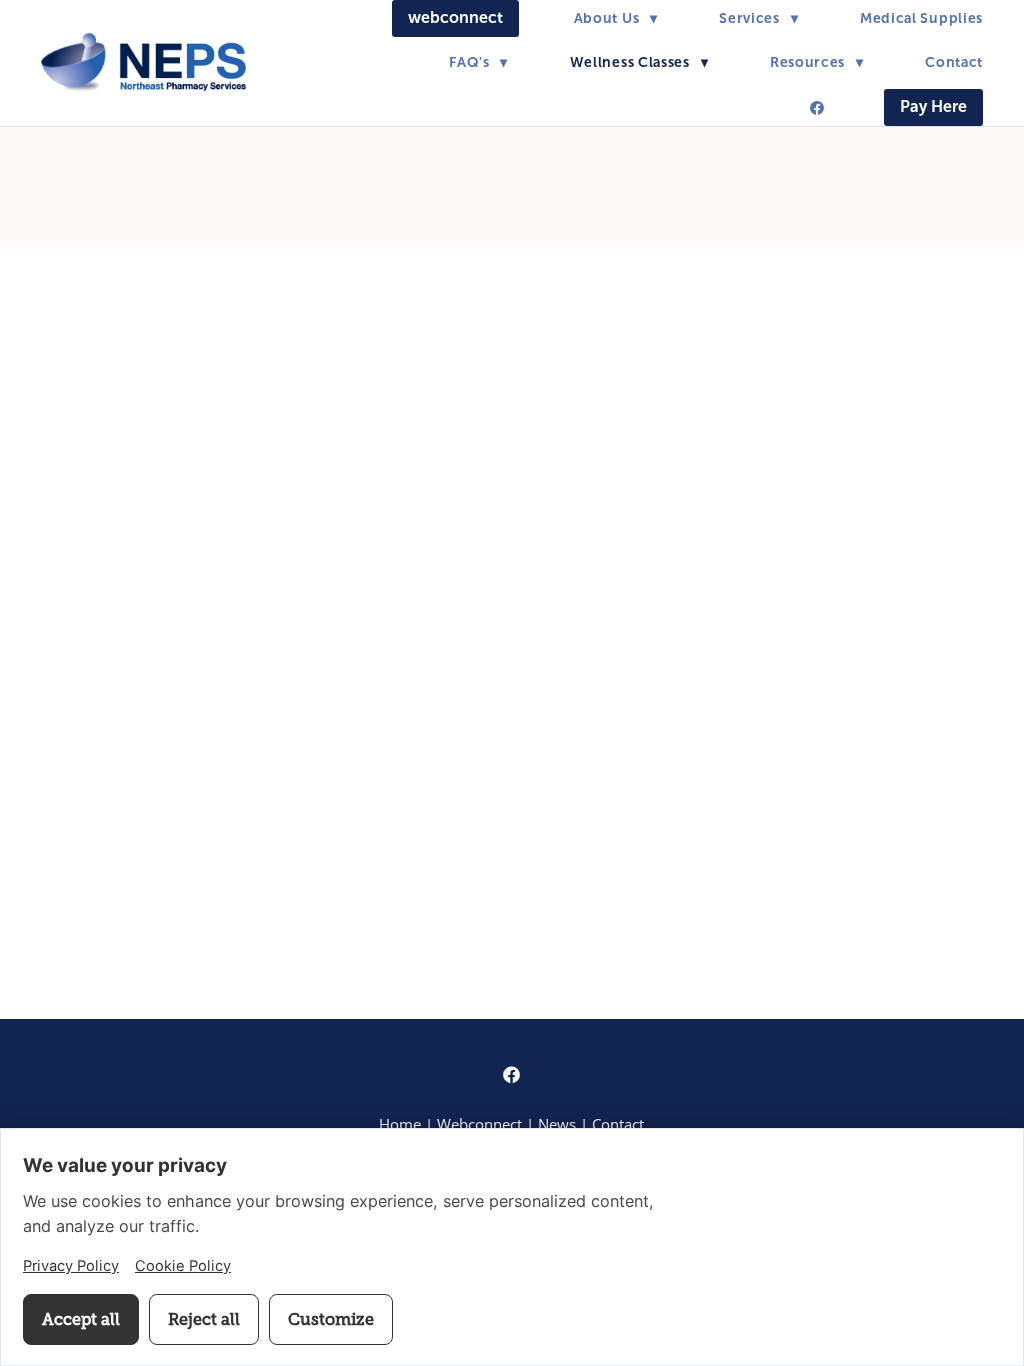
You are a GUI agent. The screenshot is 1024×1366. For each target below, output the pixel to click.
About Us (616, 18)
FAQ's (478, 62)
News (557, 1124)
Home (400, 1124)
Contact (954, 62)
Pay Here (933, 106)
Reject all (204, 1319)
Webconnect (481, 1124)
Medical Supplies (921, 18)
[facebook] (817, 108)
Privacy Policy (71, 1266)
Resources (817, 62)
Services (758, 18)
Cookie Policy (183, 1266)
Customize (331, 1319)
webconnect (455, 17)
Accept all (81, 1319)
